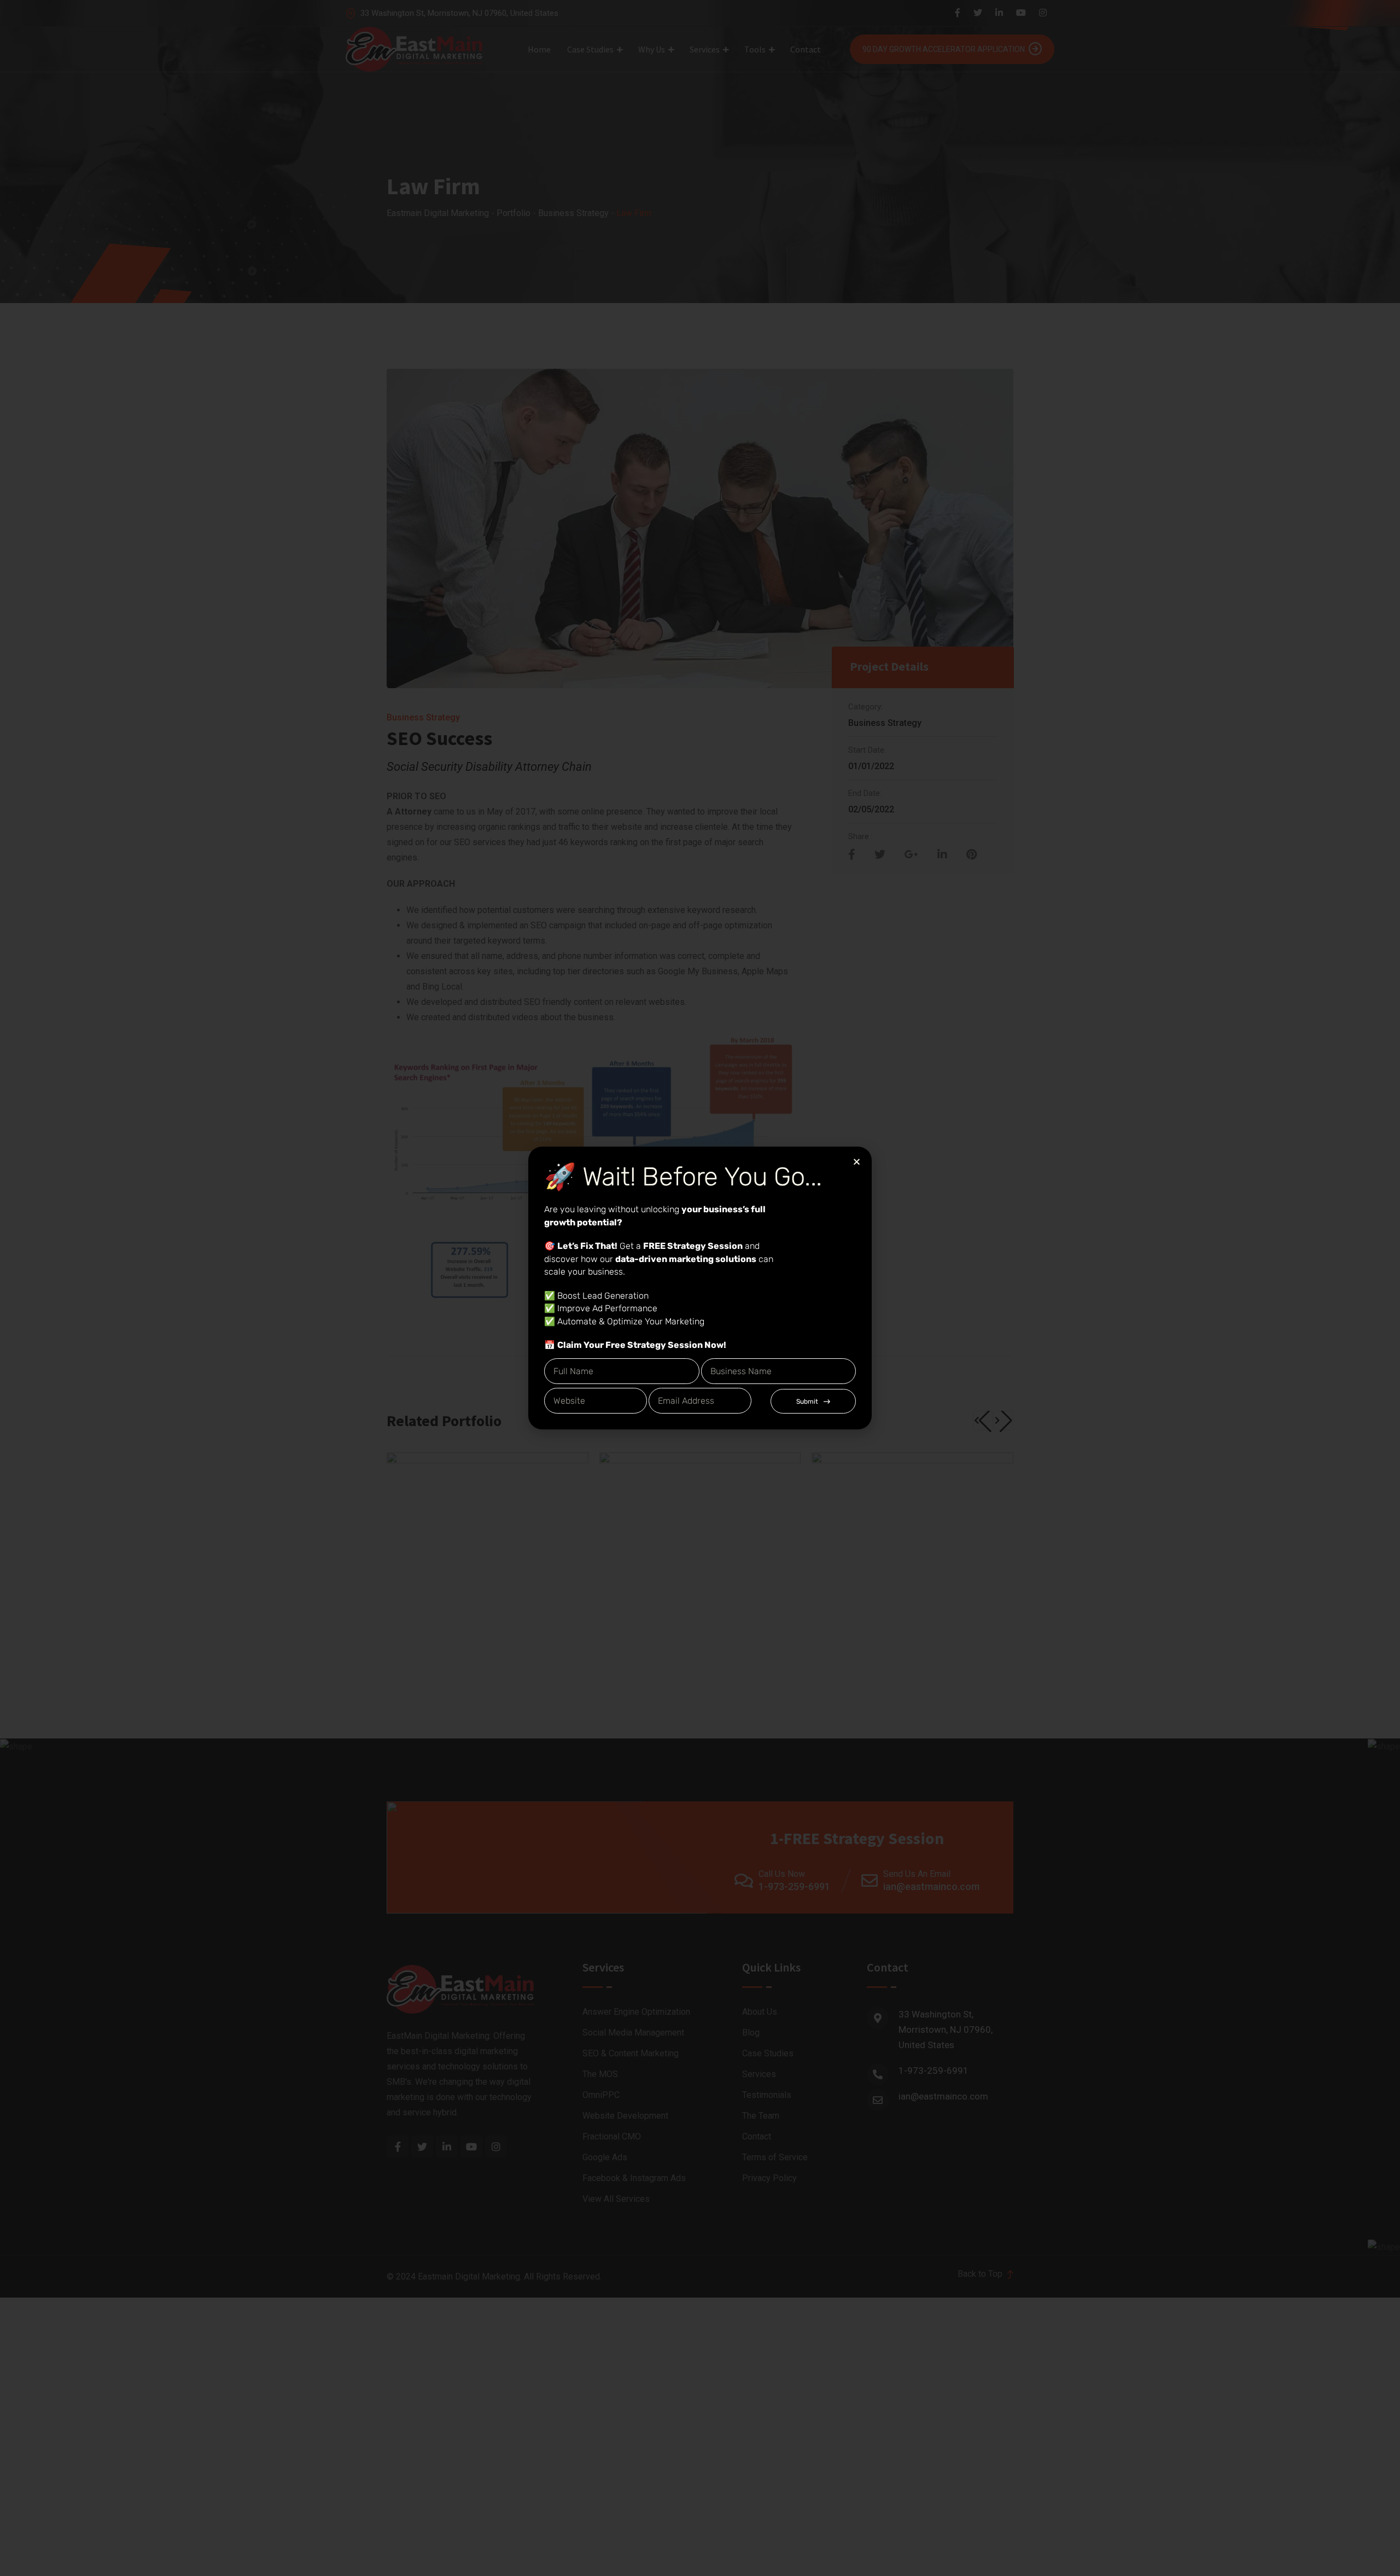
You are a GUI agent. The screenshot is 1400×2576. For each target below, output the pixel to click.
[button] (857, 1162)
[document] (700, 1288)
